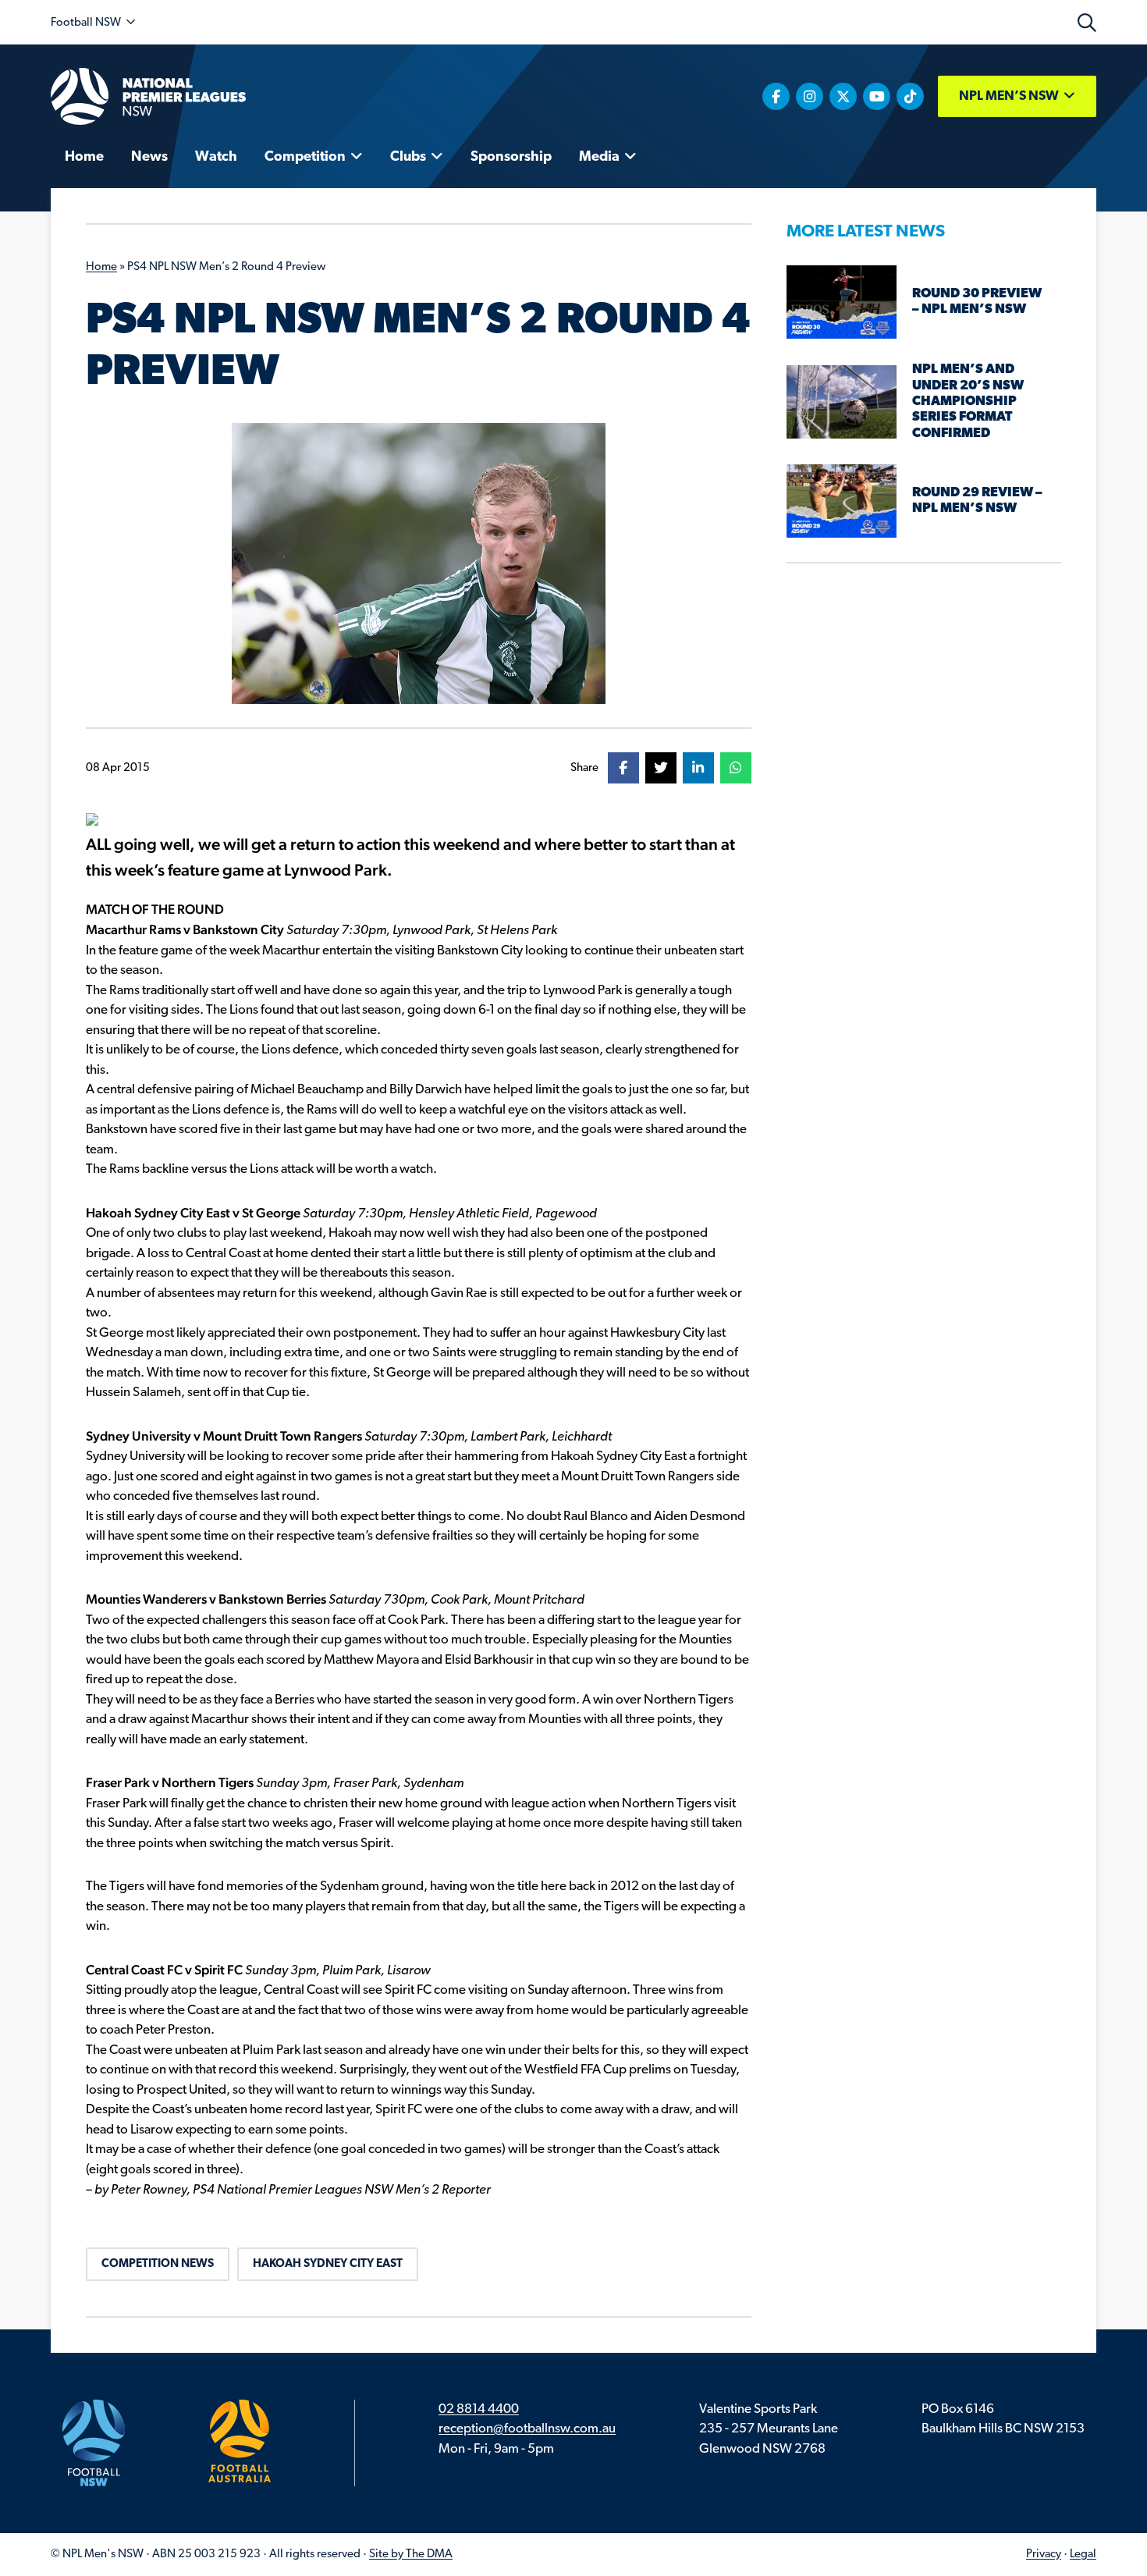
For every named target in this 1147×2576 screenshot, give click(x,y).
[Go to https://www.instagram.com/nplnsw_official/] (810, 96)
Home (101, 267)
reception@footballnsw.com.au (527, 2429)
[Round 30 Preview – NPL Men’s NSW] (842, 302)
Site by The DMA (411, 2555)
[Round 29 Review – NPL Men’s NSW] (842, 501)
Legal (1083, 2555)
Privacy (1044, 2555)
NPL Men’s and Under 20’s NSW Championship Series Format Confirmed (968, 402)
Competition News (158, 2264)
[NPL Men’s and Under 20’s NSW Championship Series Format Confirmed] (842, 402)
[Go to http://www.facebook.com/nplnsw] (776, 96)
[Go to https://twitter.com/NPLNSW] (843, 96)
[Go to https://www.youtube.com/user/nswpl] (877, 96)
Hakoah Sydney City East (328, 2264)
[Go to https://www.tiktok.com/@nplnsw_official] (910, 96)
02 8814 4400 (479, 2409)
